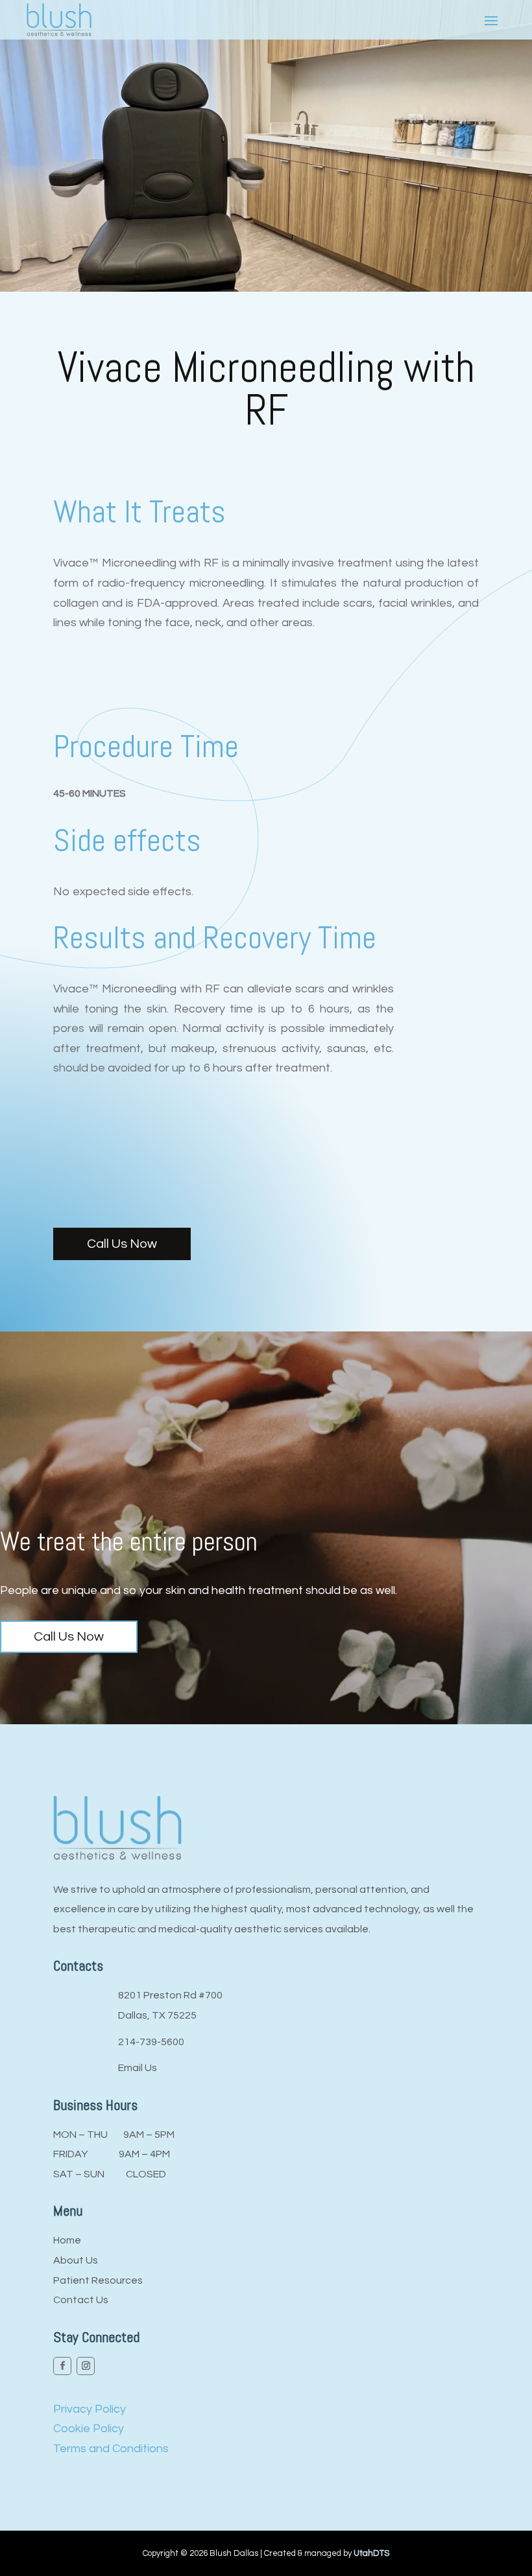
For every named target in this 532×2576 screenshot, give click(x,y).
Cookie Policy (89, 2429)
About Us (76, 2260)
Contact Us (81, 2300)
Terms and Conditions (111, 2449)
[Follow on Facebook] (62, 2366)
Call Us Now (122, 1244)
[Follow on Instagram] (86, 2366)
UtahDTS (371, 2553)
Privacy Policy (90, 2409)
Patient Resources (98, 2280)
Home (67, 2240)
